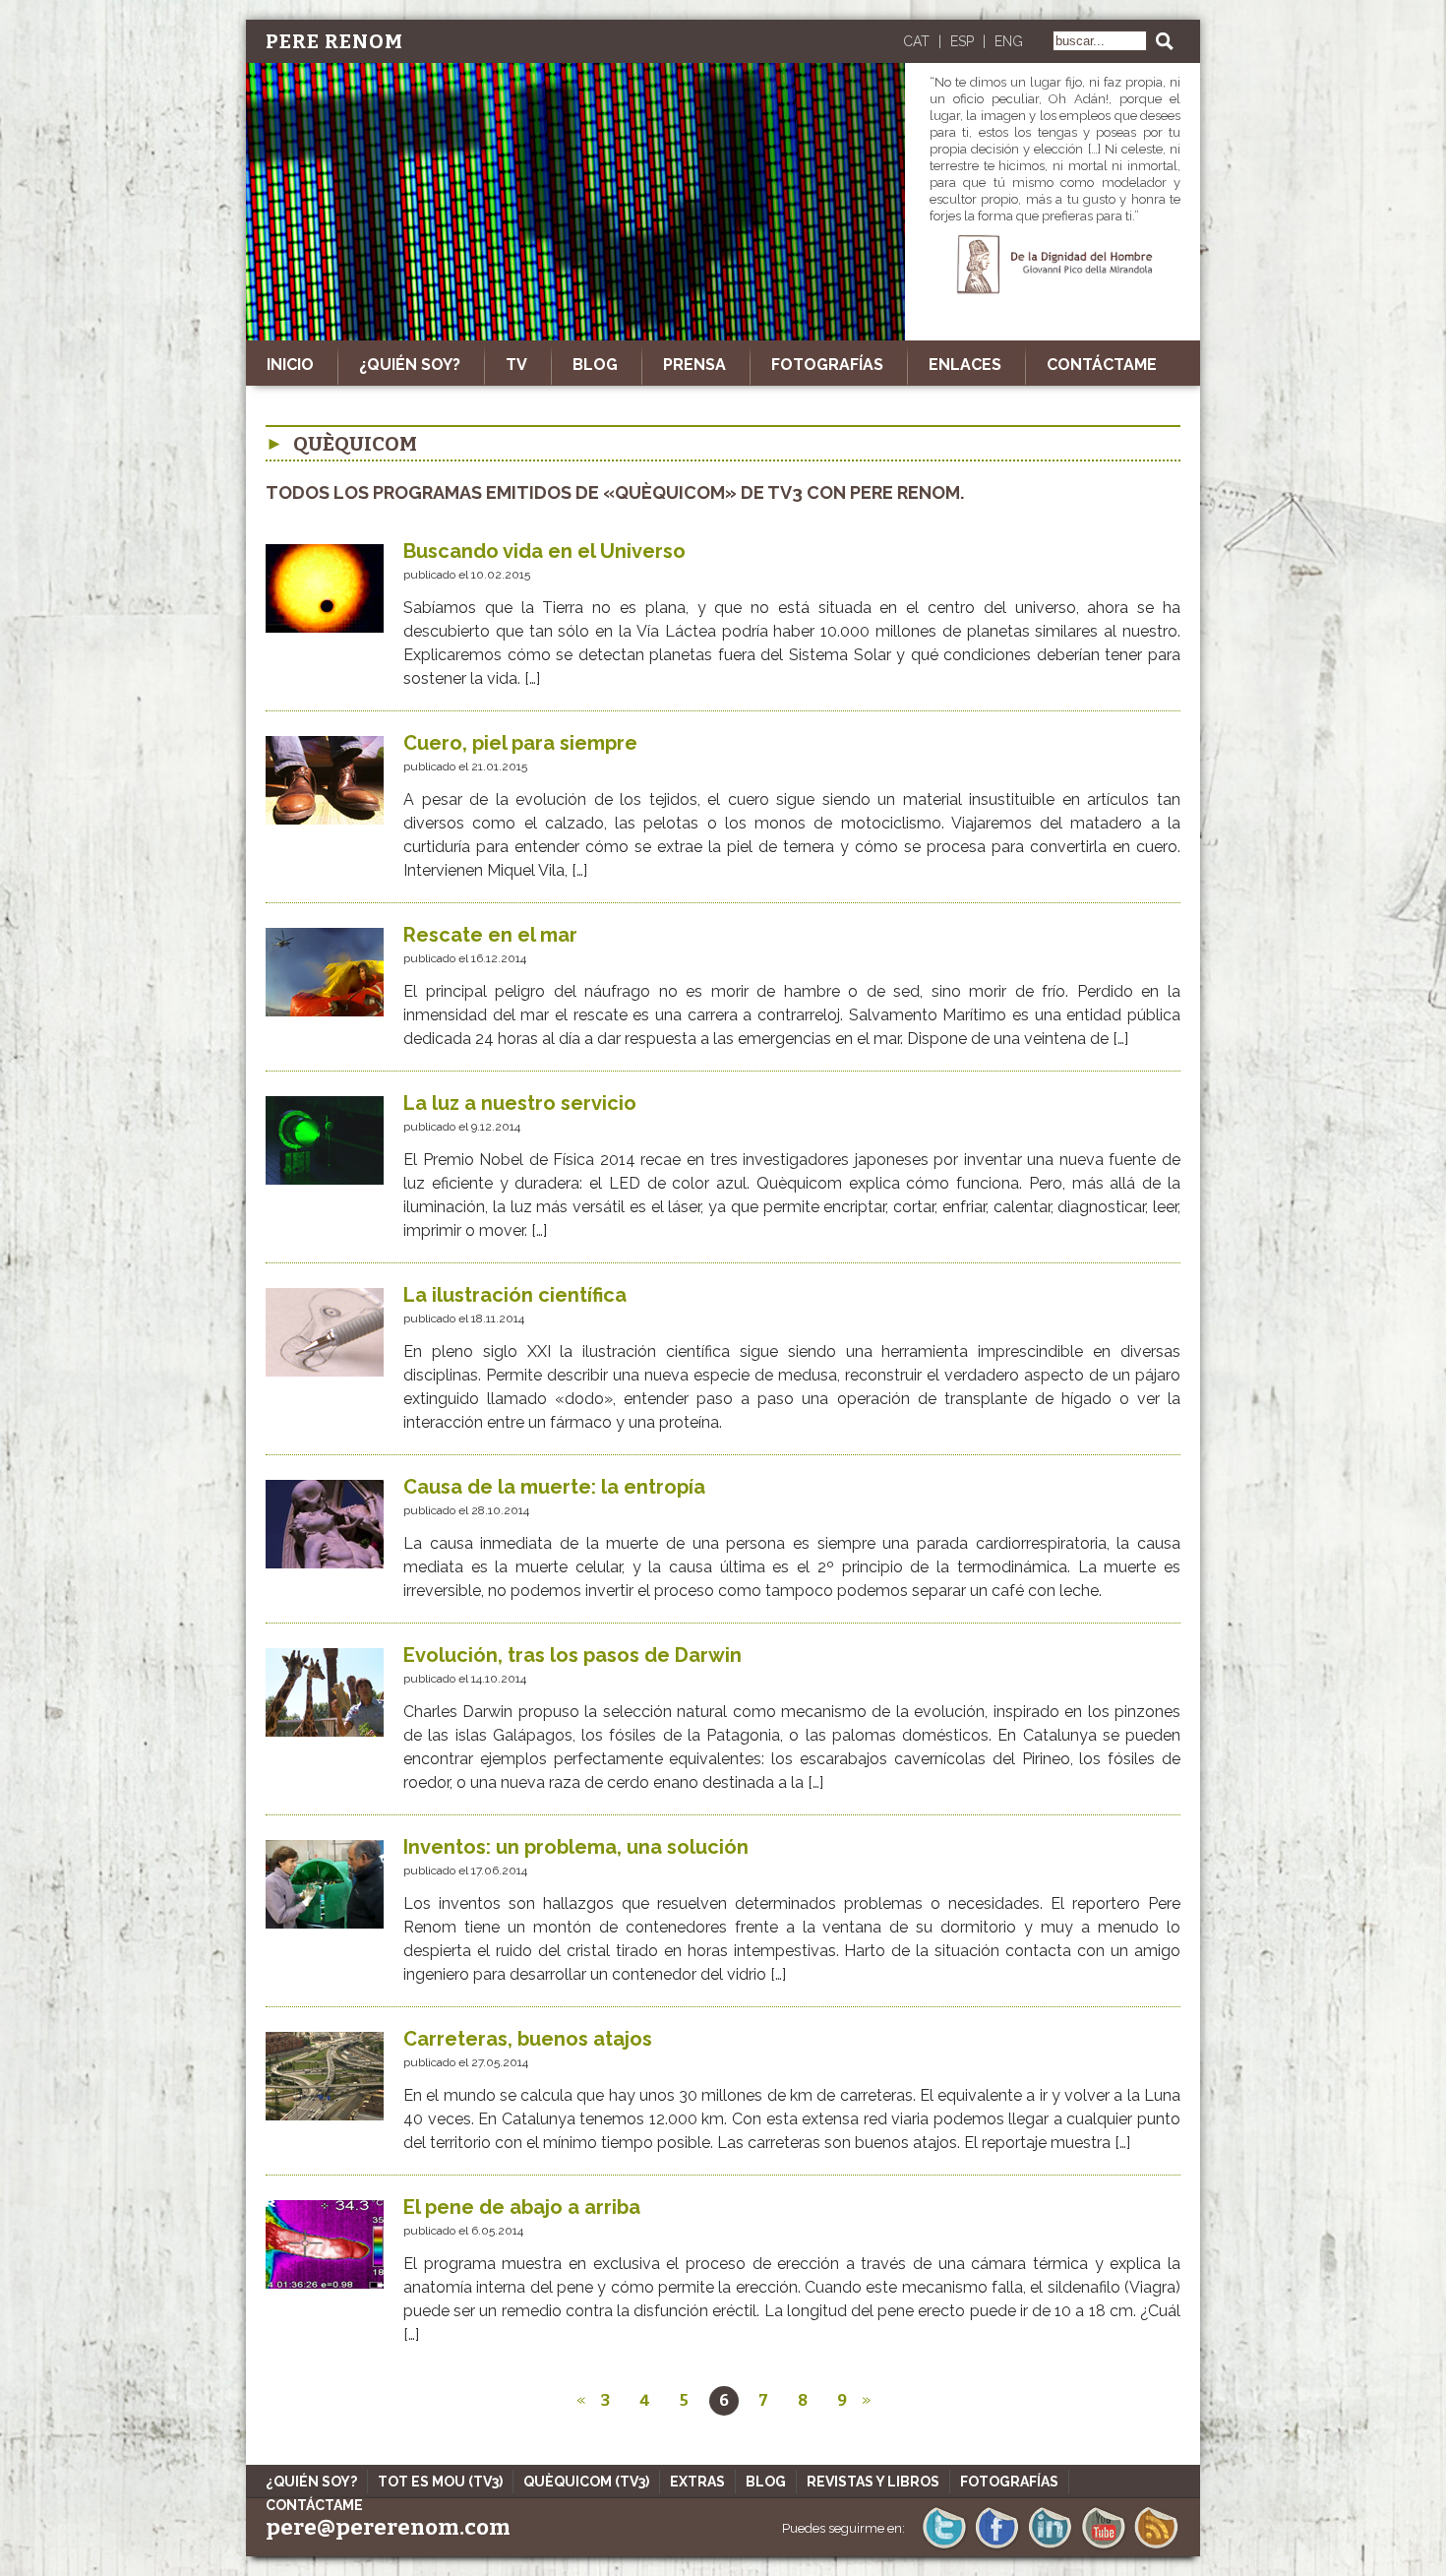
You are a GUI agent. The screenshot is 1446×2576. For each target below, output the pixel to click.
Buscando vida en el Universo (544, 551)
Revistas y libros (873, 2482)
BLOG (595, 365)
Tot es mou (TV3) (440, 2482)
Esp (962, 41)
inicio (290, 365)
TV (516, 365)
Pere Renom (334, 41)
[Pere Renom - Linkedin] (1050, 2547)
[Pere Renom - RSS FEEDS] (1156, 2547)
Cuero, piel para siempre (520, 743)
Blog (766, 2482)
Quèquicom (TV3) (586, 2482)
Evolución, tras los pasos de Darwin (572, 1655)
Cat (916, 41)
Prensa (694, 365)
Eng (1009, 41)
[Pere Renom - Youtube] (1103, 2547)
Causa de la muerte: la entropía (554, 1487)
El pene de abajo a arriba (522, 2207)
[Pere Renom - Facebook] (997, 2547)
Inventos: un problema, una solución (576, 1847)
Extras (697, 2482)
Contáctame (1102, 365)
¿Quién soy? (410, 365)
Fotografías (827, 365)
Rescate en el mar (490, 935)
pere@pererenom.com (388, 2527)
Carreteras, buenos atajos (528, 2039)
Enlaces (965, 365)
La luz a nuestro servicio (520, 1103)
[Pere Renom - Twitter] (944, 2547)
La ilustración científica (515, 1295)
